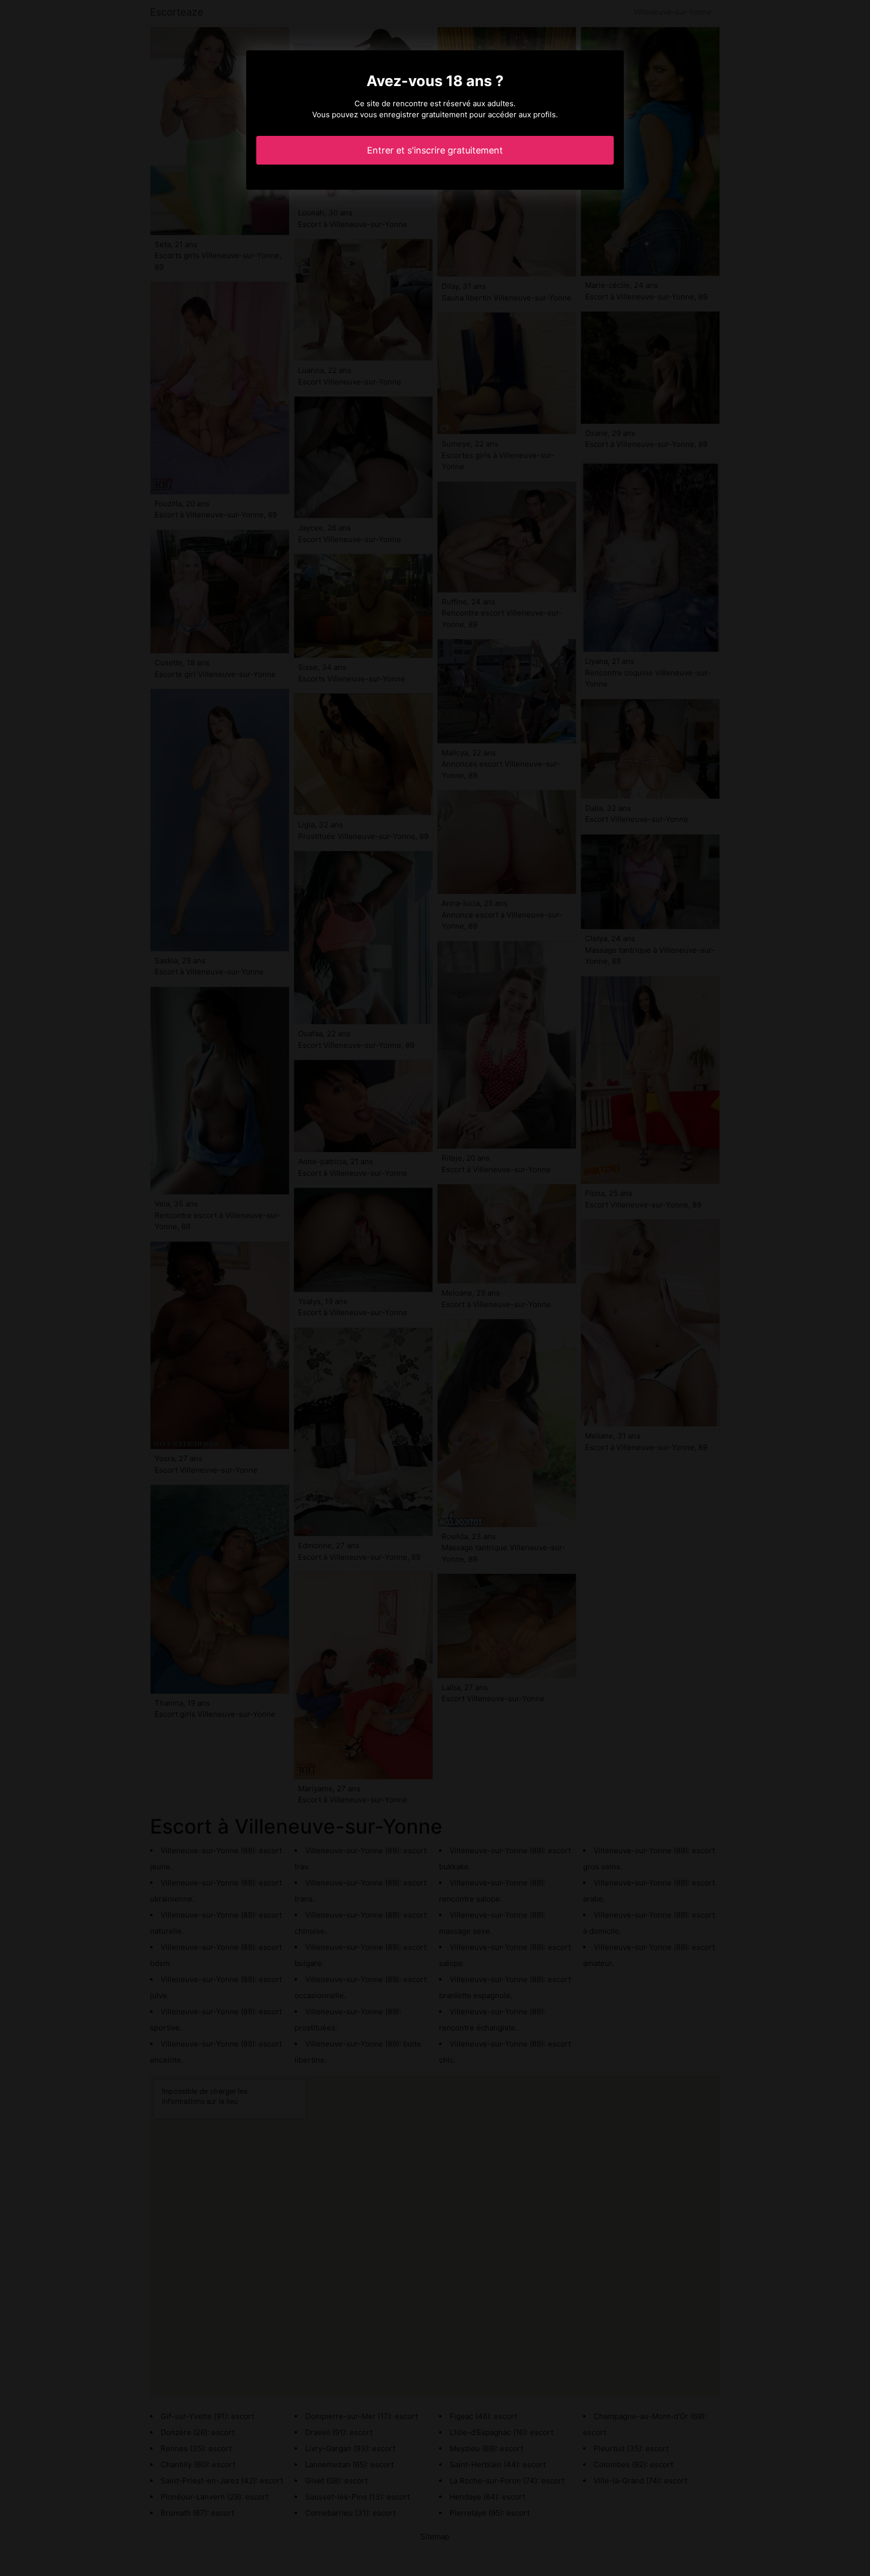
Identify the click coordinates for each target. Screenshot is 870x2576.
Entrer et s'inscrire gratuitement (435, 150)
